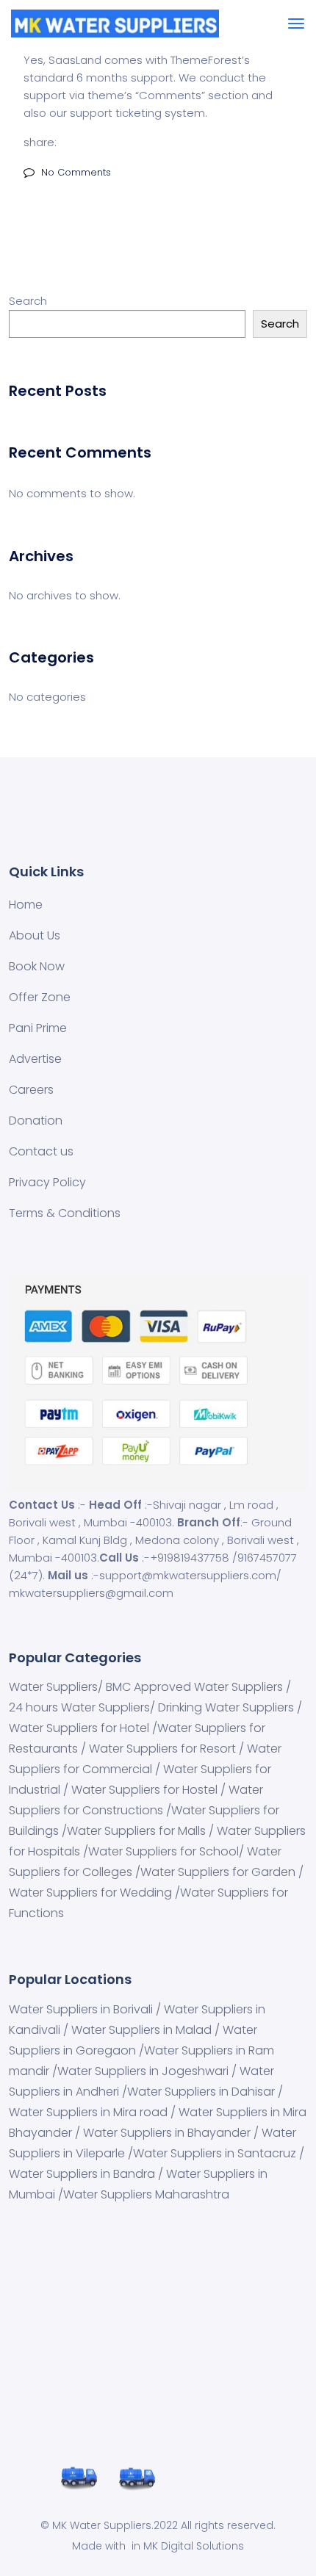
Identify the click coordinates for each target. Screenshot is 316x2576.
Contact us (41, 1151)
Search (28, 301)
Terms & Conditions (65, 1213)
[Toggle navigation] (296, 24)
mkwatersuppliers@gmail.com (91, 1593)
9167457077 (267, 1558)
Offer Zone (40, 997)
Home (26, 905)
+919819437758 (190, 1558)
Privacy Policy (47, 1182)
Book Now (37, 966)
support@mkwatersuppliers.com (188, 1575)
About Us (35, 935)
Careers (31, 1090)
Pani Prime (38, 1028)
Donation (36, 1121)
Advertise (35, 1059)
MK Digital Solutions (194, 2546)
